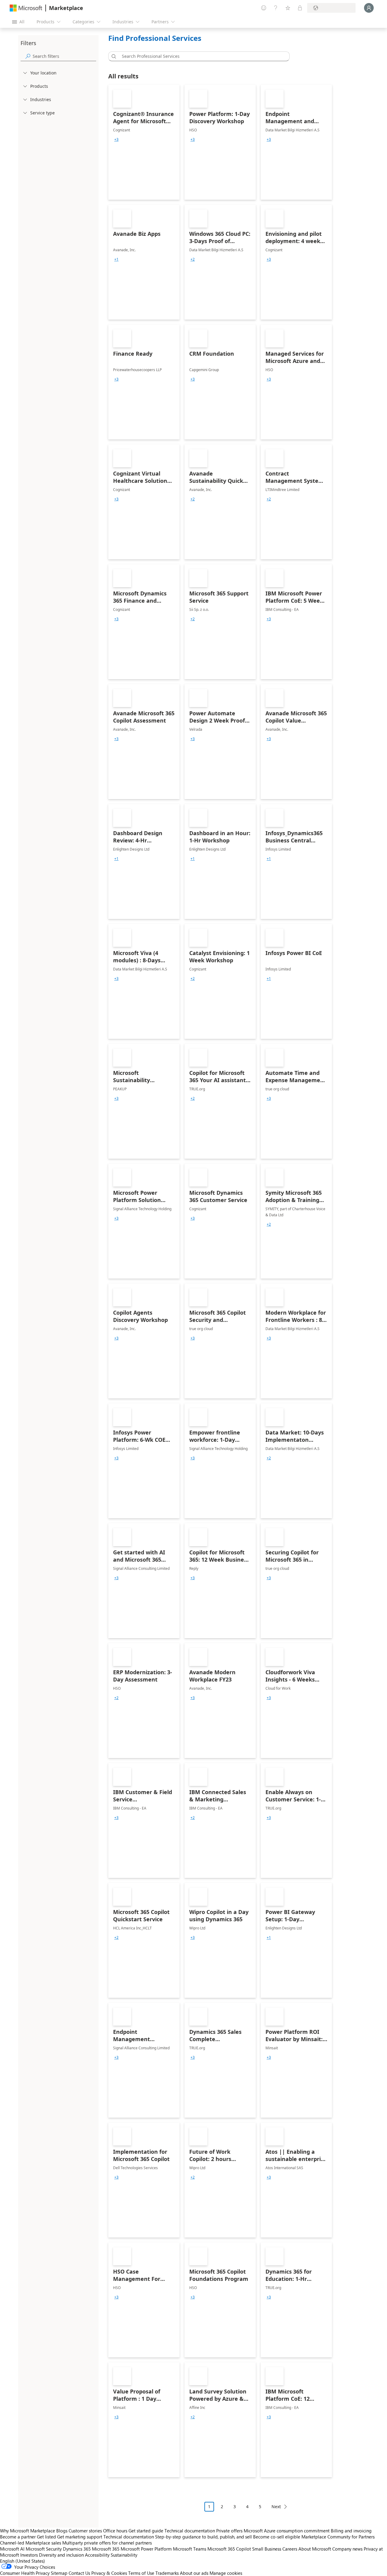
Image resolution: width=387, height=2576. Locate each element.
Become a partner (18, 2537)
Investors (29, 2555)
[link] (144, 142)
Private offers (229, 2531)
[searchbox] (64, 56)
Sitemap (59, 2573)
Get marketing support (80, 2537)
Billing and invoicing (351, 2531)
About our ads (194, 2573)
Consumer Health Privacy (25, 2573)
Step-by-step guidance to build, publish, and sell (203, 2537)
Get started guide (146, 2531)
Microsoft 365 (106, 2549)
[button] (113, 56)
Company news (347, 2549)
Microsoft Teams (190, 2549)
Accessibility (97, 2555)
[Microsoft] (26, 8)
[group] (116, 140)
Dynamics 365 (77, 2549)
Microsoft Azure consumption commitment (287, 2531)
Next (276, 2507)
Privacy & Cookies (109, 2573)
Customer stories (85, 2531)
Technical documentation (190, 2531)
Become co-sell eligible (277, 2537)
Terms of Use (141, 2573)
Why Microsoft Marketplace (28, 2531)
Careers (290, 2549)
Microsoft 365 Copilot (229, 2549)
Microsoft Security (44, 2549)
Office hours (115, 2531)
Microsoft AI (12, 2549)
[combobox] (201, 56)
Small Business (267, 2549)
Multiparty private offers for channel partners (107, 2543)
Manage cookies (226, 2573)
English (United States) (23, 2561)
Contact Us (79, 2573)
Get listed (46, 2537)
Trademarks (167, 2573)
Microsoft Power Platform (146, 2549)
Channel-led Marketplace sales (31, 2543)
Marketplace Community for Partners (338, 2537)
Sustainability (124, 2555)
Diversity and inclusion (61, 2555)
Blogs (62, 2531)
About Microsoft (315, 2549)
